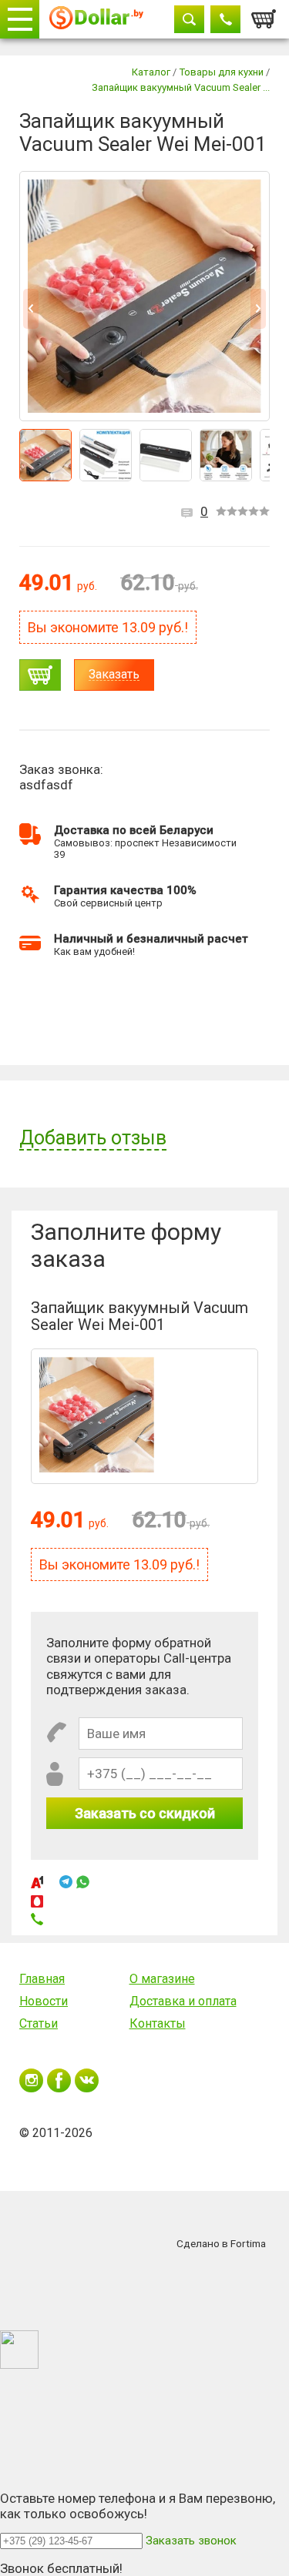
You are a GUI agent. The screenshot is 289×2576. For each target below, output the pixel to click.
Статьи (39, 2023)
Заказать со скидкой (145, 1813)
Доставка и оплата (183, 2001)
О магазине (162, 1979)
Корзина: (264, 15)
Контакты (158, 2023)
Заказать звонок (191, 2541)
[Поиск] (189, 19)
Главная (42, 1979)
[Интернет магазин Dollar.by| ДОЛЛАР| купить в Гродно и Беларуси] (96, 20)
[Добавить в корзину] (40, 675)
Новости (44, 2001)
